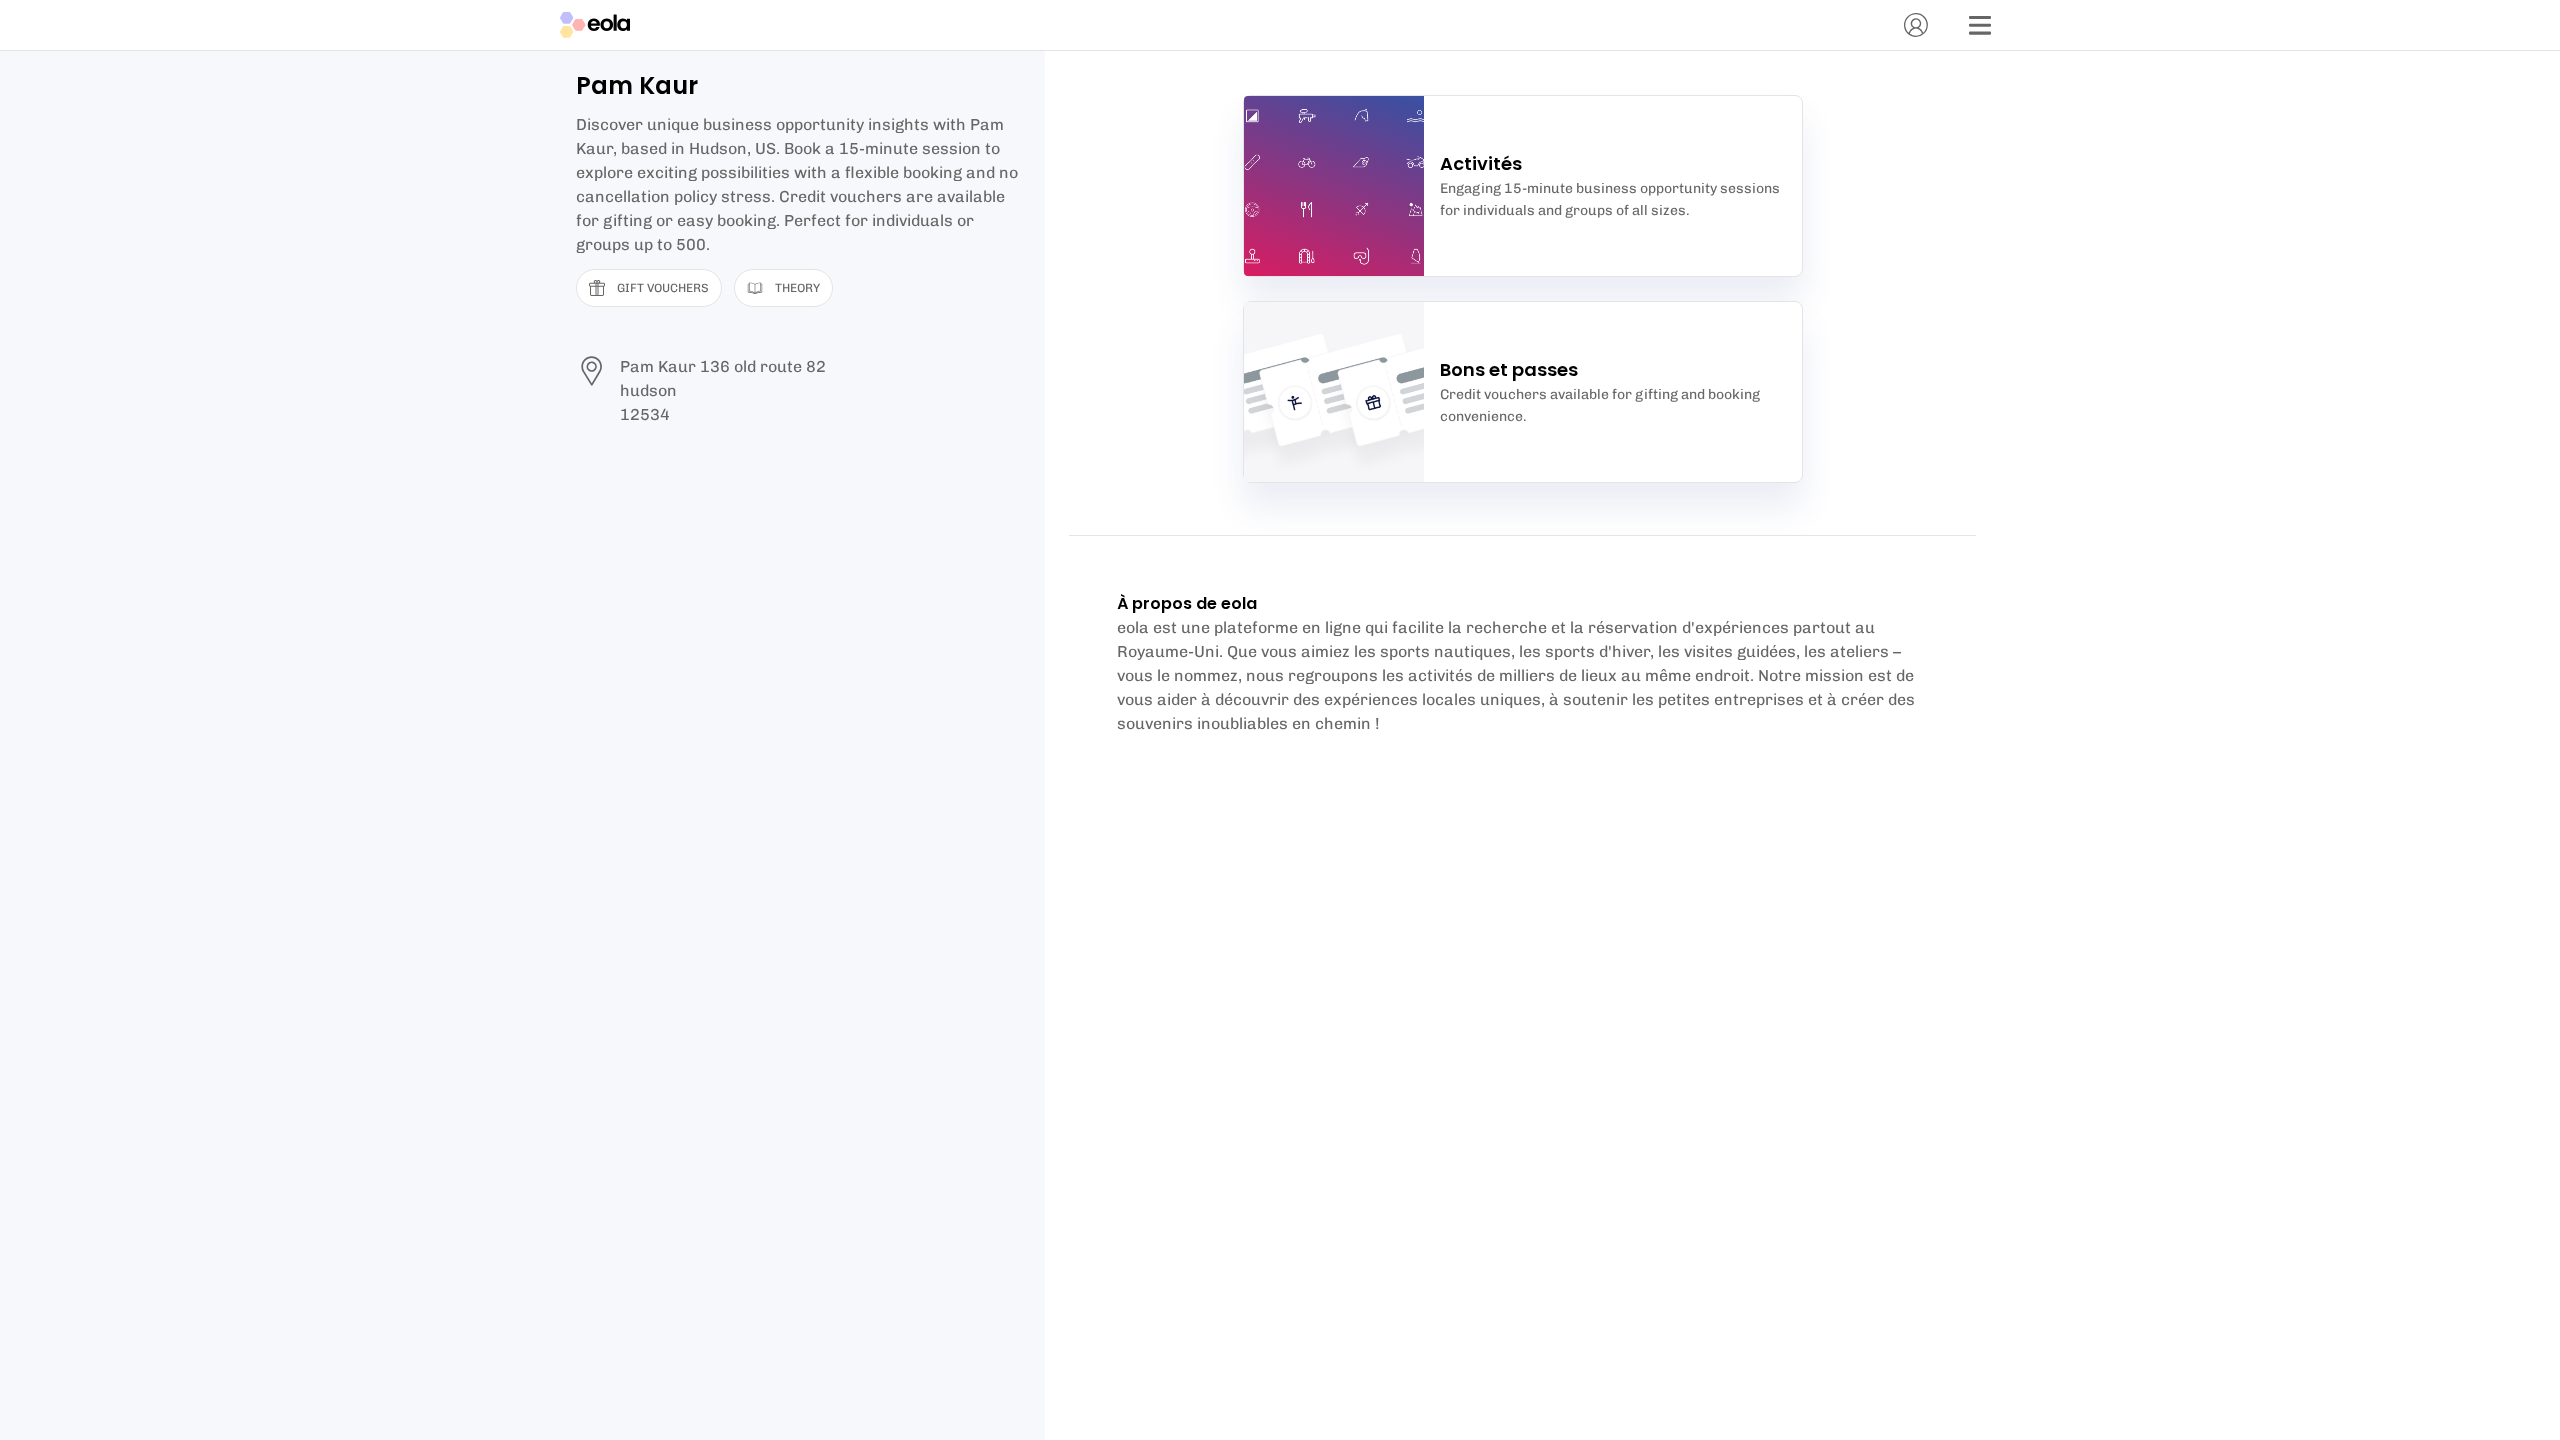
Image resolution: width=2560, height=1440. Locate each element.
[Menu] (1980, 25)
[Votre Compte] (1916, 25)
